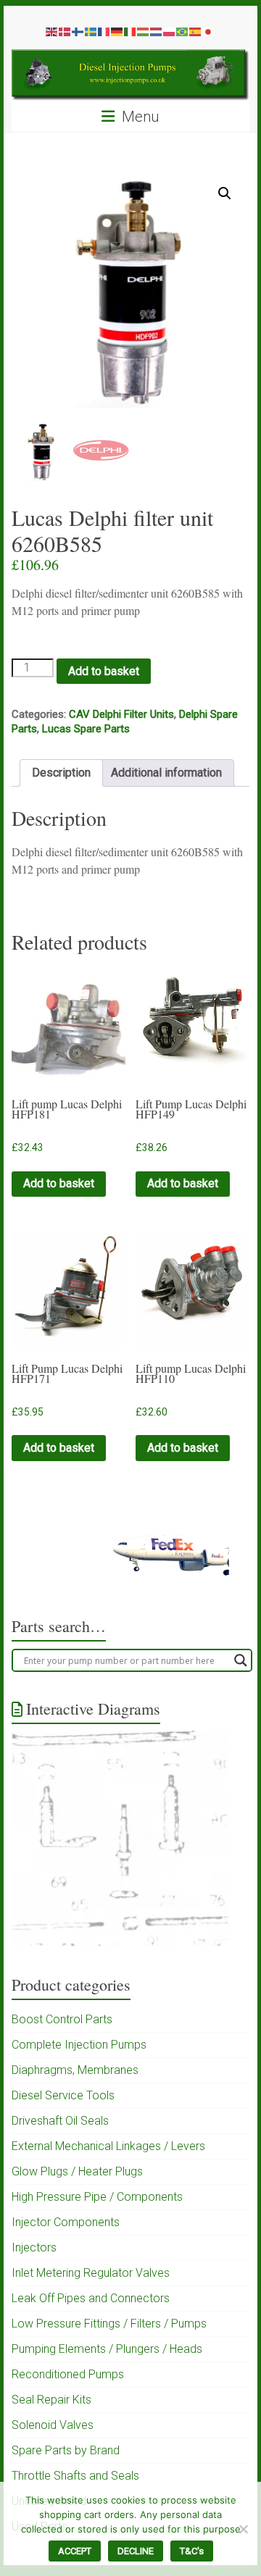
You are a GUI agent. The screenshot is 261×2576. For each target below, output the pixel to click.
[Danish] (65, 31)
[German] (117, 31)
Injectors (34, 2247)
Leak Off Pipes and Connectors (91, 2298)
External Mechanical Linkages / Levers (108, 2146)
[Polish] (170, 31)
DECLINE (136, 2551)
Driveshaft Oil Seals (60, 2121)
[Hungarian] (144, 31)
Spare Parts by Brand (66, 2450)
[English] (52, 31)
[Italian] (130, 31)
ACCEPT (75, 2551)
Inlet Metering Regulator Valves (91, 2273)
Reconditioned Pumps (68, 2374)
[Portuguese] (183, 31)
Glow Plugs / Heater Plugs (77, 2171)
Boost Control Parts (62, 2019)
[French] (104, 31)
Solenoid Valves (53, 2425)
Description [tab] (61, 773)
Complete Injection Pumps (79, 2045)
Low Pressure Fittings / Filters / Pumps (109, 2324)
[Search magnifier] (241, 1660)
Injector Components (66, 2222)
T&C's (192, 2551)
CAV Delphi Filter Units (121, 714)
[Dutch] (157, 31)
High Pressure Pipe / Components (97, 2197)
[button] (225, 193)
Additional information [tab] (166, 773)
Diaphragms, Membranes (75, 2070)
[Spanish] (196, 31)
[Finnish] (78, 31)
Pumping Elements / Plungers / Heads (107, 2349)
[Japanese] (209, 31)
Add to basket (104, 671)
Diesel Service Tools (63, 2095)
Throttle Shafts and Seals (75, 2476)
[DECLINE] (243, 2529)
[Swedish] (91, 31)
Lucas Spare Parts (86, 729)
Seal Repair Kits (51, 2400)
